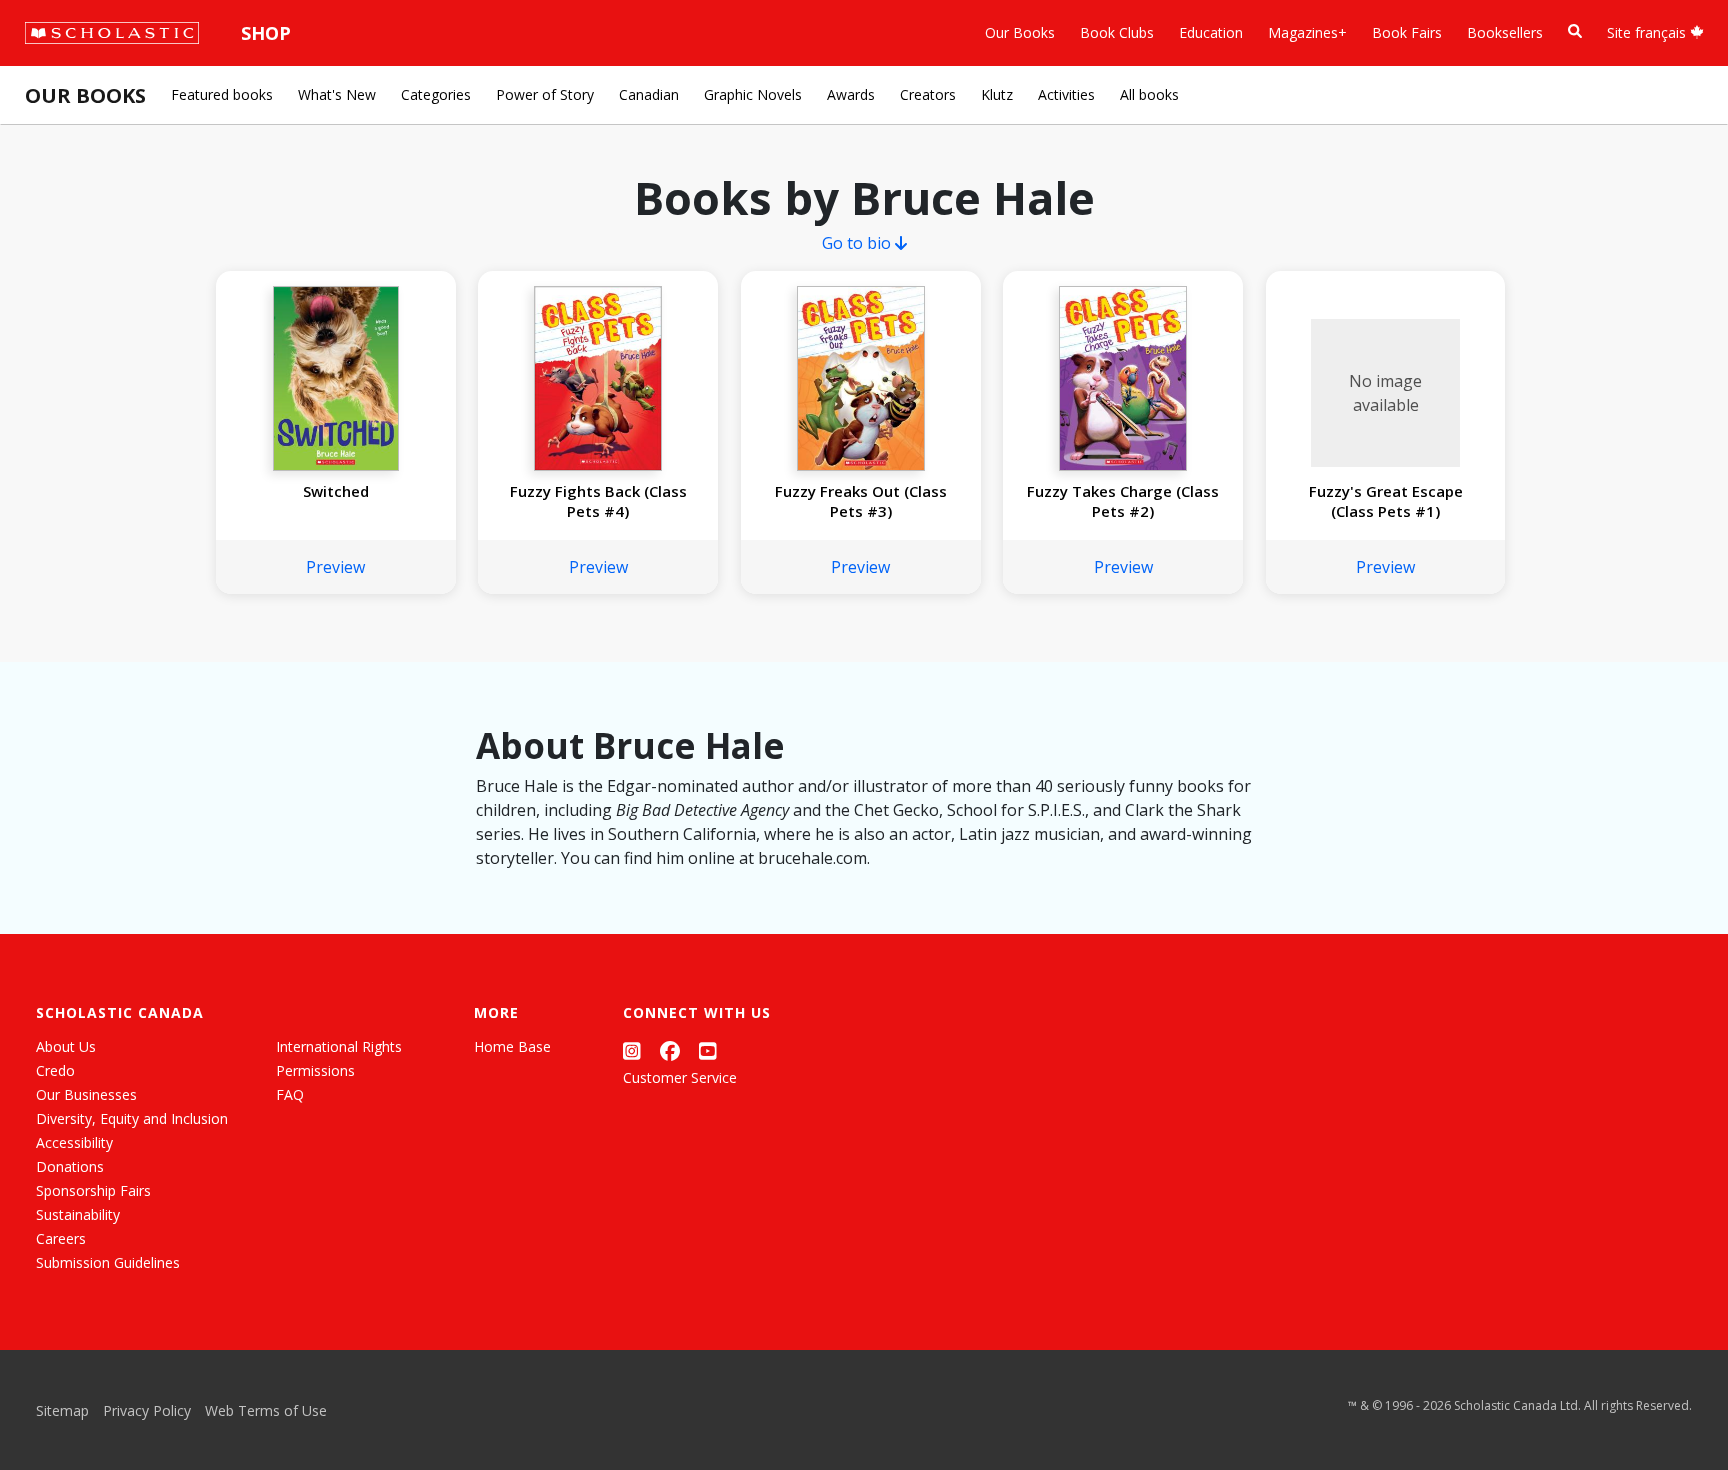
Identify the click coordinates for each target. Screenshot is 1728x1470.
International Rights (339, 1046)
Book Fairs (1407, 32)
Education (1211, 32)
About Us (66, 1046)
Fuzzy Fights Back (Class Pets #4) (598, 501)
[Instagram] (632, 1050)
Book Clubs (1117, 32)
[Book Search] (1575, 31)
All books (1149, 94)
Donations (70, 1166)
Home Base (512, 1046)
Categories (436, 94)
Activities (1066, 94)
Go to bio (858, 243)
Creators (928, 94)
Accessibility (74, 1142)
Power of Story (545, 94)
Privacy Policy (147, 1410)
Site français (1648, 32)
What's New (337, 94)
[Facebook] (670, 1050)
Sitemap (62, 1410)
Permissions (315, 1070)
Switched (336, 491)
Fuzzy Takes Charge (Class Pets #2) (1123, 501)
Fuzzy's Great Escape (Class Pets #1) (1386, 501)
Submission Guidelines (108, 1262)
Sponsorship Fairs (93, 1190)
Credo (55, 1070)
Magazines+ (1307, 32)
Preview (335, 567)
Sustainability (78, 1214)
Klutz (997, 94)
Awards (851, 94)
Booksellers (1505, 32)
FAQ (290, 1094)
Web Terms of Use (266, 1410)
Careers (61, 1238)
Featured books (222, 94)
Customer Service (680, 1077)
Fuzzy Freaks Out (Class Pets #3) (861, 501)
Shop (266, 33)
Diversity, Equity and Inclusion (132, 1118)
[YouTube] (708, 1050)
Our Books (1020, 32)
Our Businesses (86, 1094)
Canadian (649, 94)
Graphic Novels (753, 94)
